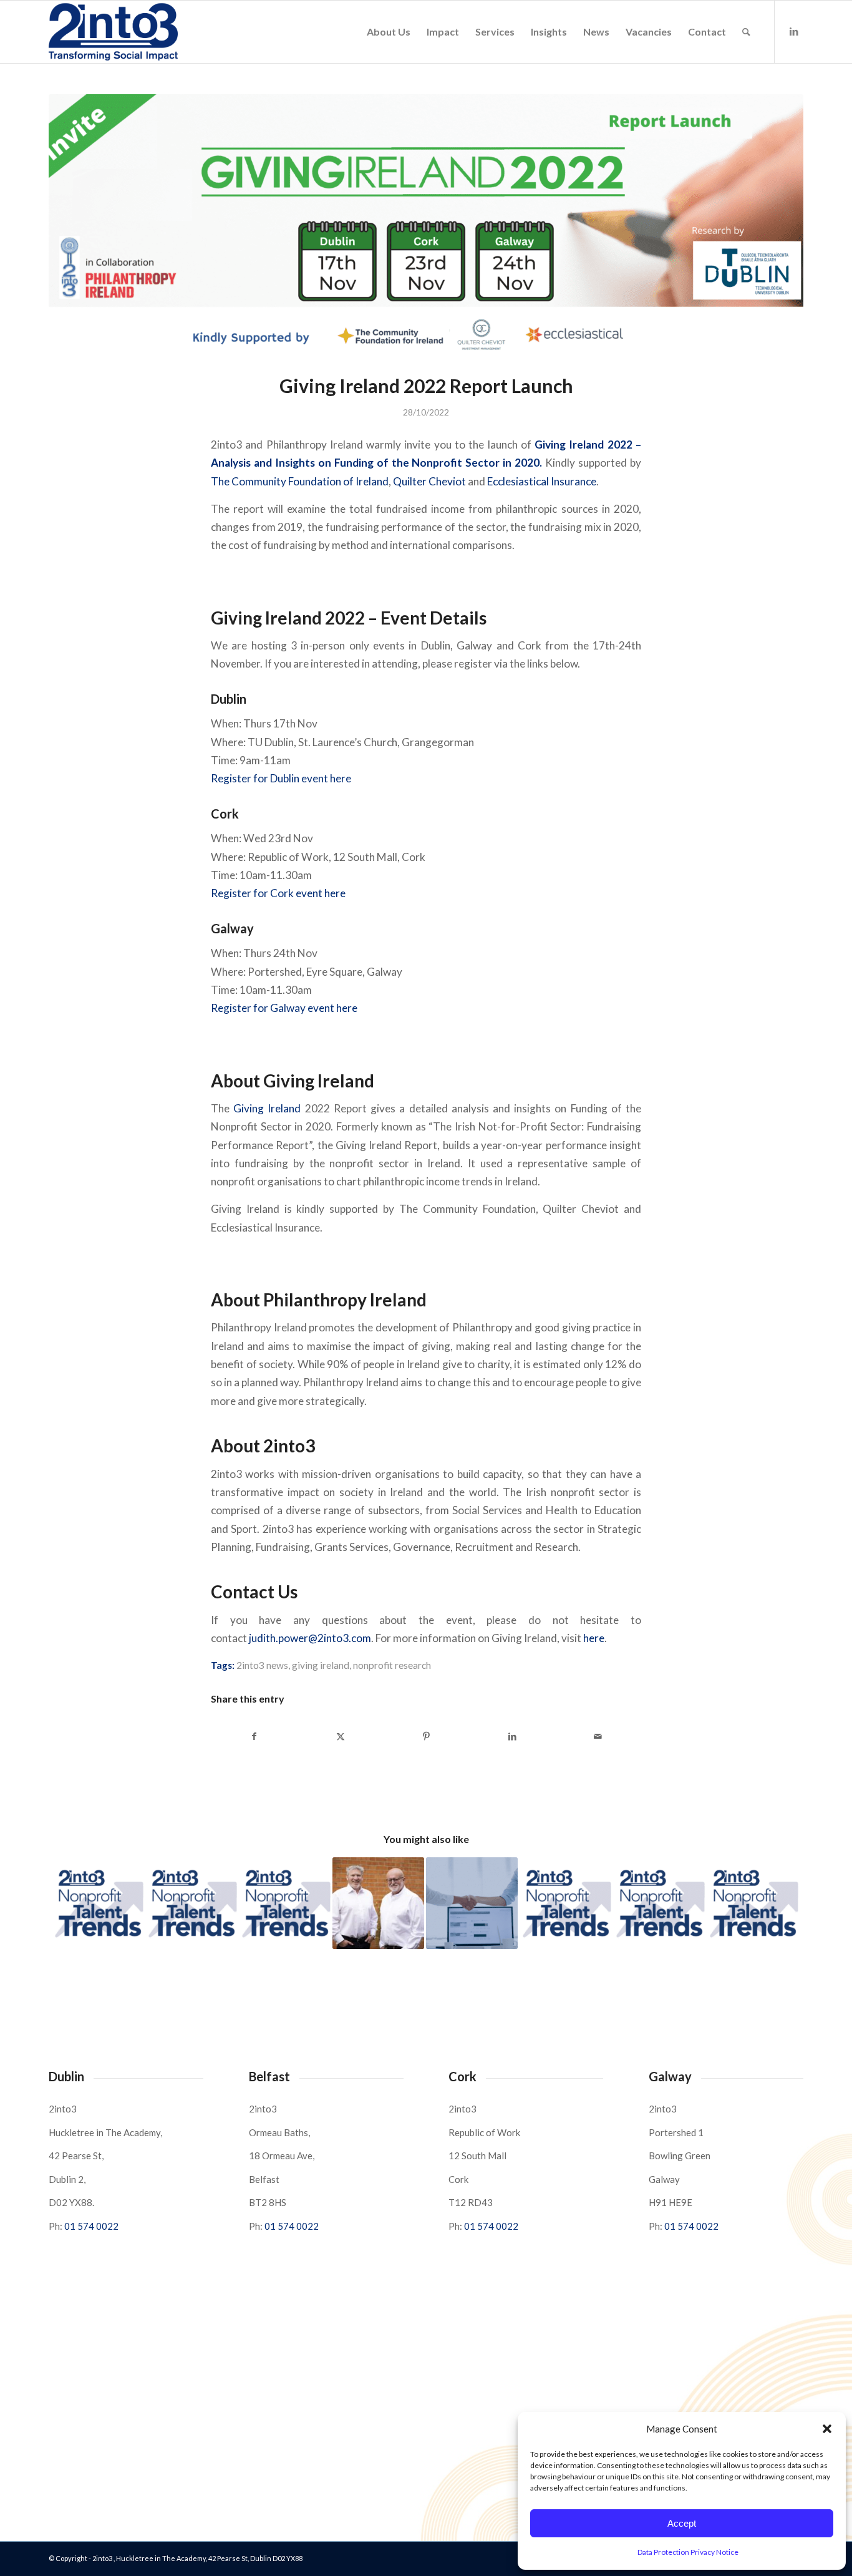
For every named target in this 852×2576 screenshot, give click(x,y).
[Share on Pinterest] (426, 1736)
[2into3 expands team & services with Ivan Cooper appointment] (378, 1903)
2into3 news (262, 1665)
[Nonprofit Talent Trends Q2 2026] (285, 1903)
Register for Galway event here (284, 1008)
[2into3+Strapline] (113, 32)
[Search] (746, 32)
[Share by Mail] (598, 1736)
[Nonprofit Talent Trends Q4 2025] (753, 1903)
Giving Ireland (265, 1108)
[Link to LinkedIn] (794, 31)
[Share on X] (341, 1736)
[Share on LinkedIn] (512, 1736)
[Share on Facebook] (254, 1736)
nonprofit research (392, 1665)
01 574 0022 (91, 2226)
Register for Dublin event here (281, 778)
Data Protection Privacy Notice (688, 2552)
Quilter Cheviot (429, 481)
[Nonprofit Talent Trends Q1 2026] (659, 1903)
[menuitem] (389, 32)
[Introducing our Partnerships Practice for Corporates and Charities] (472, 1903)
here (594, 1638)
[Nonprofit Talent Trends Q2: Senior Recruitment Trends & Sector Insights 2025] (98, 1903)
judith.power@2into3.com (310, 1638)
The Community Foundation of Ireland (300, 481)
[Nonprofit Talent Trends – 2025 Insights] (191, 1903)
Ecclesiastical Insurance (542, 481)
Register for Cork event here (278, 893)
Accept (682, 2523)
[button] (827, 2429)
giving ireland (321, 1665)
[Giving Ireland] (426, 226)
